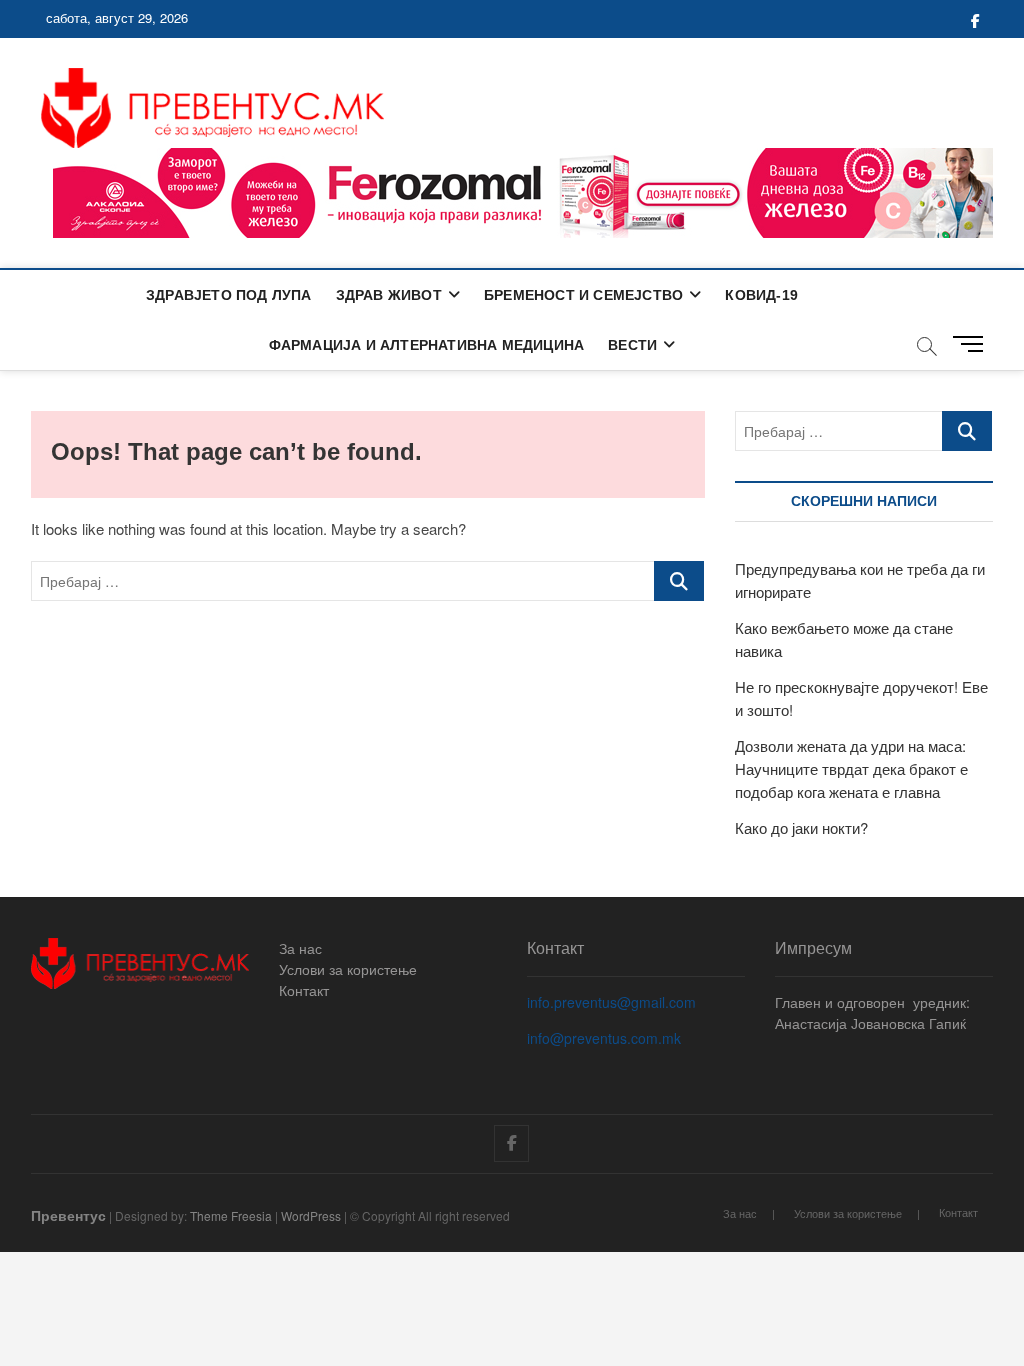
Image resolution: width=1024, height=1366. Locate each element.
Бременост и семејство (583, 295)
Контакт (304, 990)
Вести (632, 345)
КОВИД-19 (761, 295)
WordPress (311, 1215)
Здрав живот (389, 295)
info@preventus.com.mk (604, 1038)
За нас (300, 948)
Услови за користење (348, 969)
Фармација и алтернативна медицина (427, 345)
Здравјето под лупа (229, 295)
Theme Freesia (231, 1215)
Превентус (68, 1215)
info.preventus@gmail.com (611, 1002)
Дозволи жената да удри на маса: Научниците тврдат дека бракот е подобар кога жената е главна (851, 768)
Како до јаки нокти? (801, 827)
